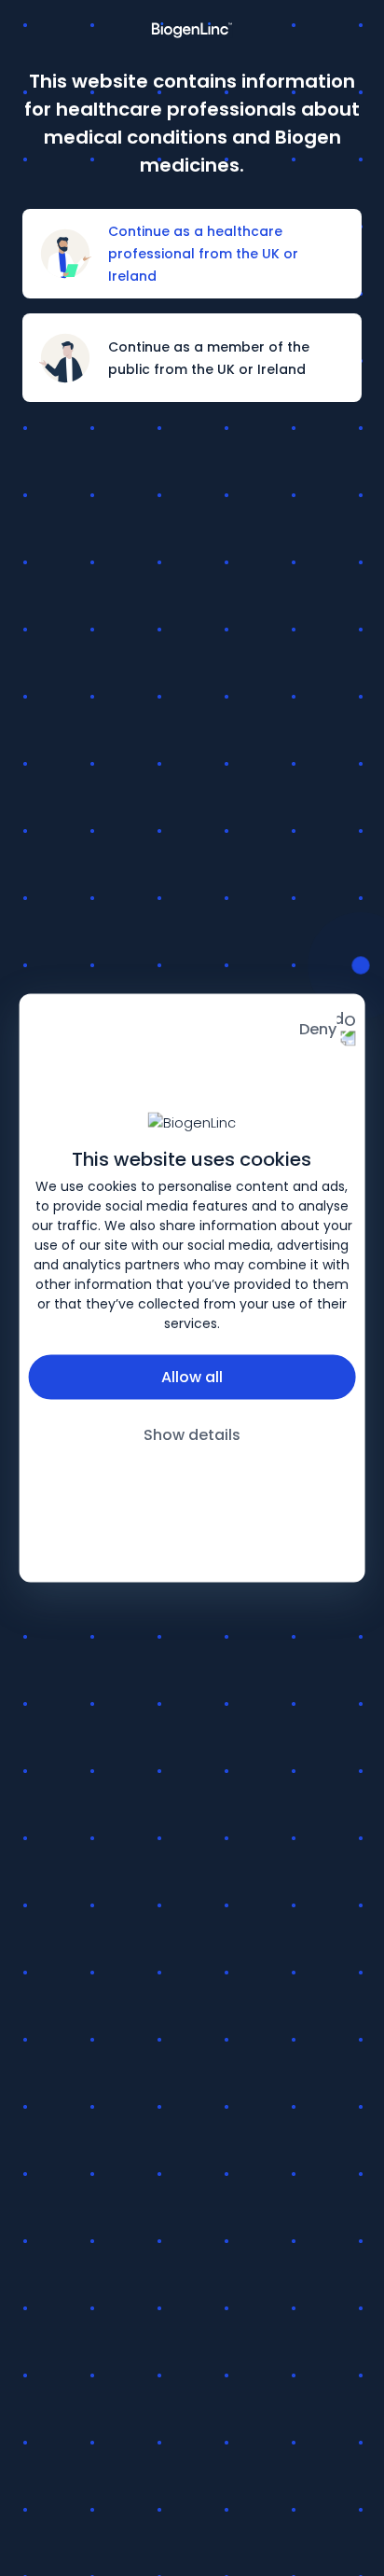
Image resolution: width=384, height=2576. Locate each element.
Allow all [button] (192, 1377)
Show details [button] (192, 1435)
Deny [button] (318, 1029)
